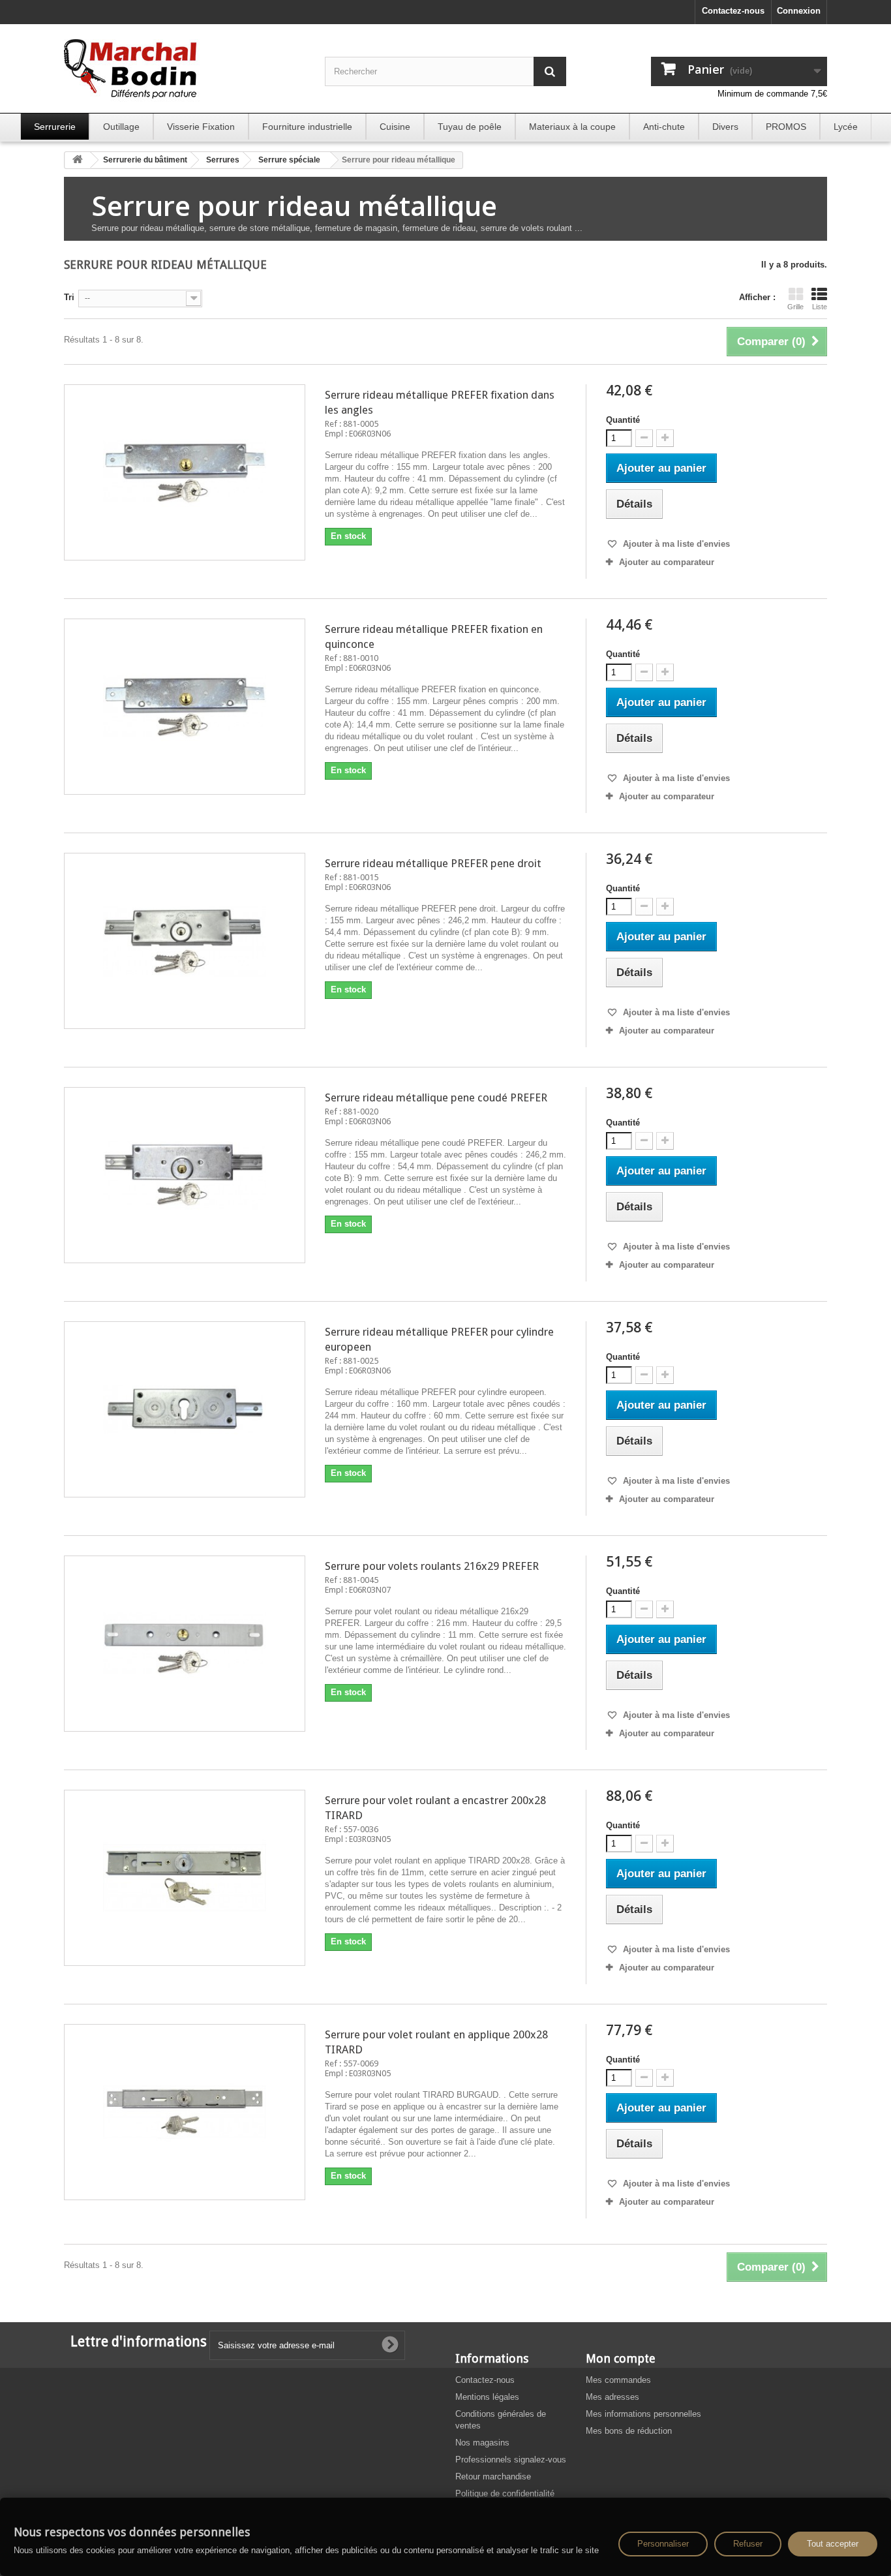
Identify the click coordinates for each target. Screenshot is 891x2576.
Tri (69, 297)
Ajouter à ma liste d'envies (675, 544)
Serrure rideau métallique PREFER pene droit (433, 863)
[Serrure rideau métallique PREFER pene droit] (185, 941)
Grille (795, 307)
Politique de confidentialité (505, 2493)
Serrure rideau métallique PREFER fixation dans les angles (440, 402)
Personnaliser (663, 2544)
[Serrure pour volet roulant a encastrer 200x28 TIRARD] (185, 1878)
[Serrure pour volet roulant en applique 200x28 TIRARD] (185, 2112)
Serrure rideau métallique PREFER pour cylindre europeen (439, 1339)
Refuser (748, 2544)
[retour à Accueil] (78, 160)
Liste (820, 307)
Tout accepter (833, 2544)
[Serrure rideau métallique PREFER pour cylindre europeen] (185, 1409)
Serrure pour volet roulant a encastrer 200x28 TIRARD (435, 1808)
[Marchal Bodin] (185, 70)
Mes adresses (612, 2397)
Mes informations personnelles (643, 2414)
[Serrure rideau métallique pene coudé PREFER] (185, 1175)
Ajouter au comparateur (667, 562)
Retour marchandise (493, 2476)
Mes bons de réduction (629, 2431)
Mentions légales (487, 2397)
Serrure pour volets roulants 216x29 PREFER (432, 1566)
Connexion (799, 11)
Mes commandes (618, 2380)
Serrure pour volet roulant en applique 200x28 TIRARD (436, 2042)
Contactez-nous (733, 11)
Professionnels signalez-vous (511, 2460)
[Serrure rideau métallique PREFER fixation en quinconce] (185, 707)
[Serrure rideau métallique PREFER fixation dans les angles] (185, 472)
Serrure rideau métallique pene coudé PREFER (436, 1097)
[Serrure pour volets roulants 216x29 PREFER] (185, 1644)
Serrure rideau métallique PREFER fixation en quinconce (434, 636)
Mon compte (621, 2358)
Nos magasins (482, 2443)
